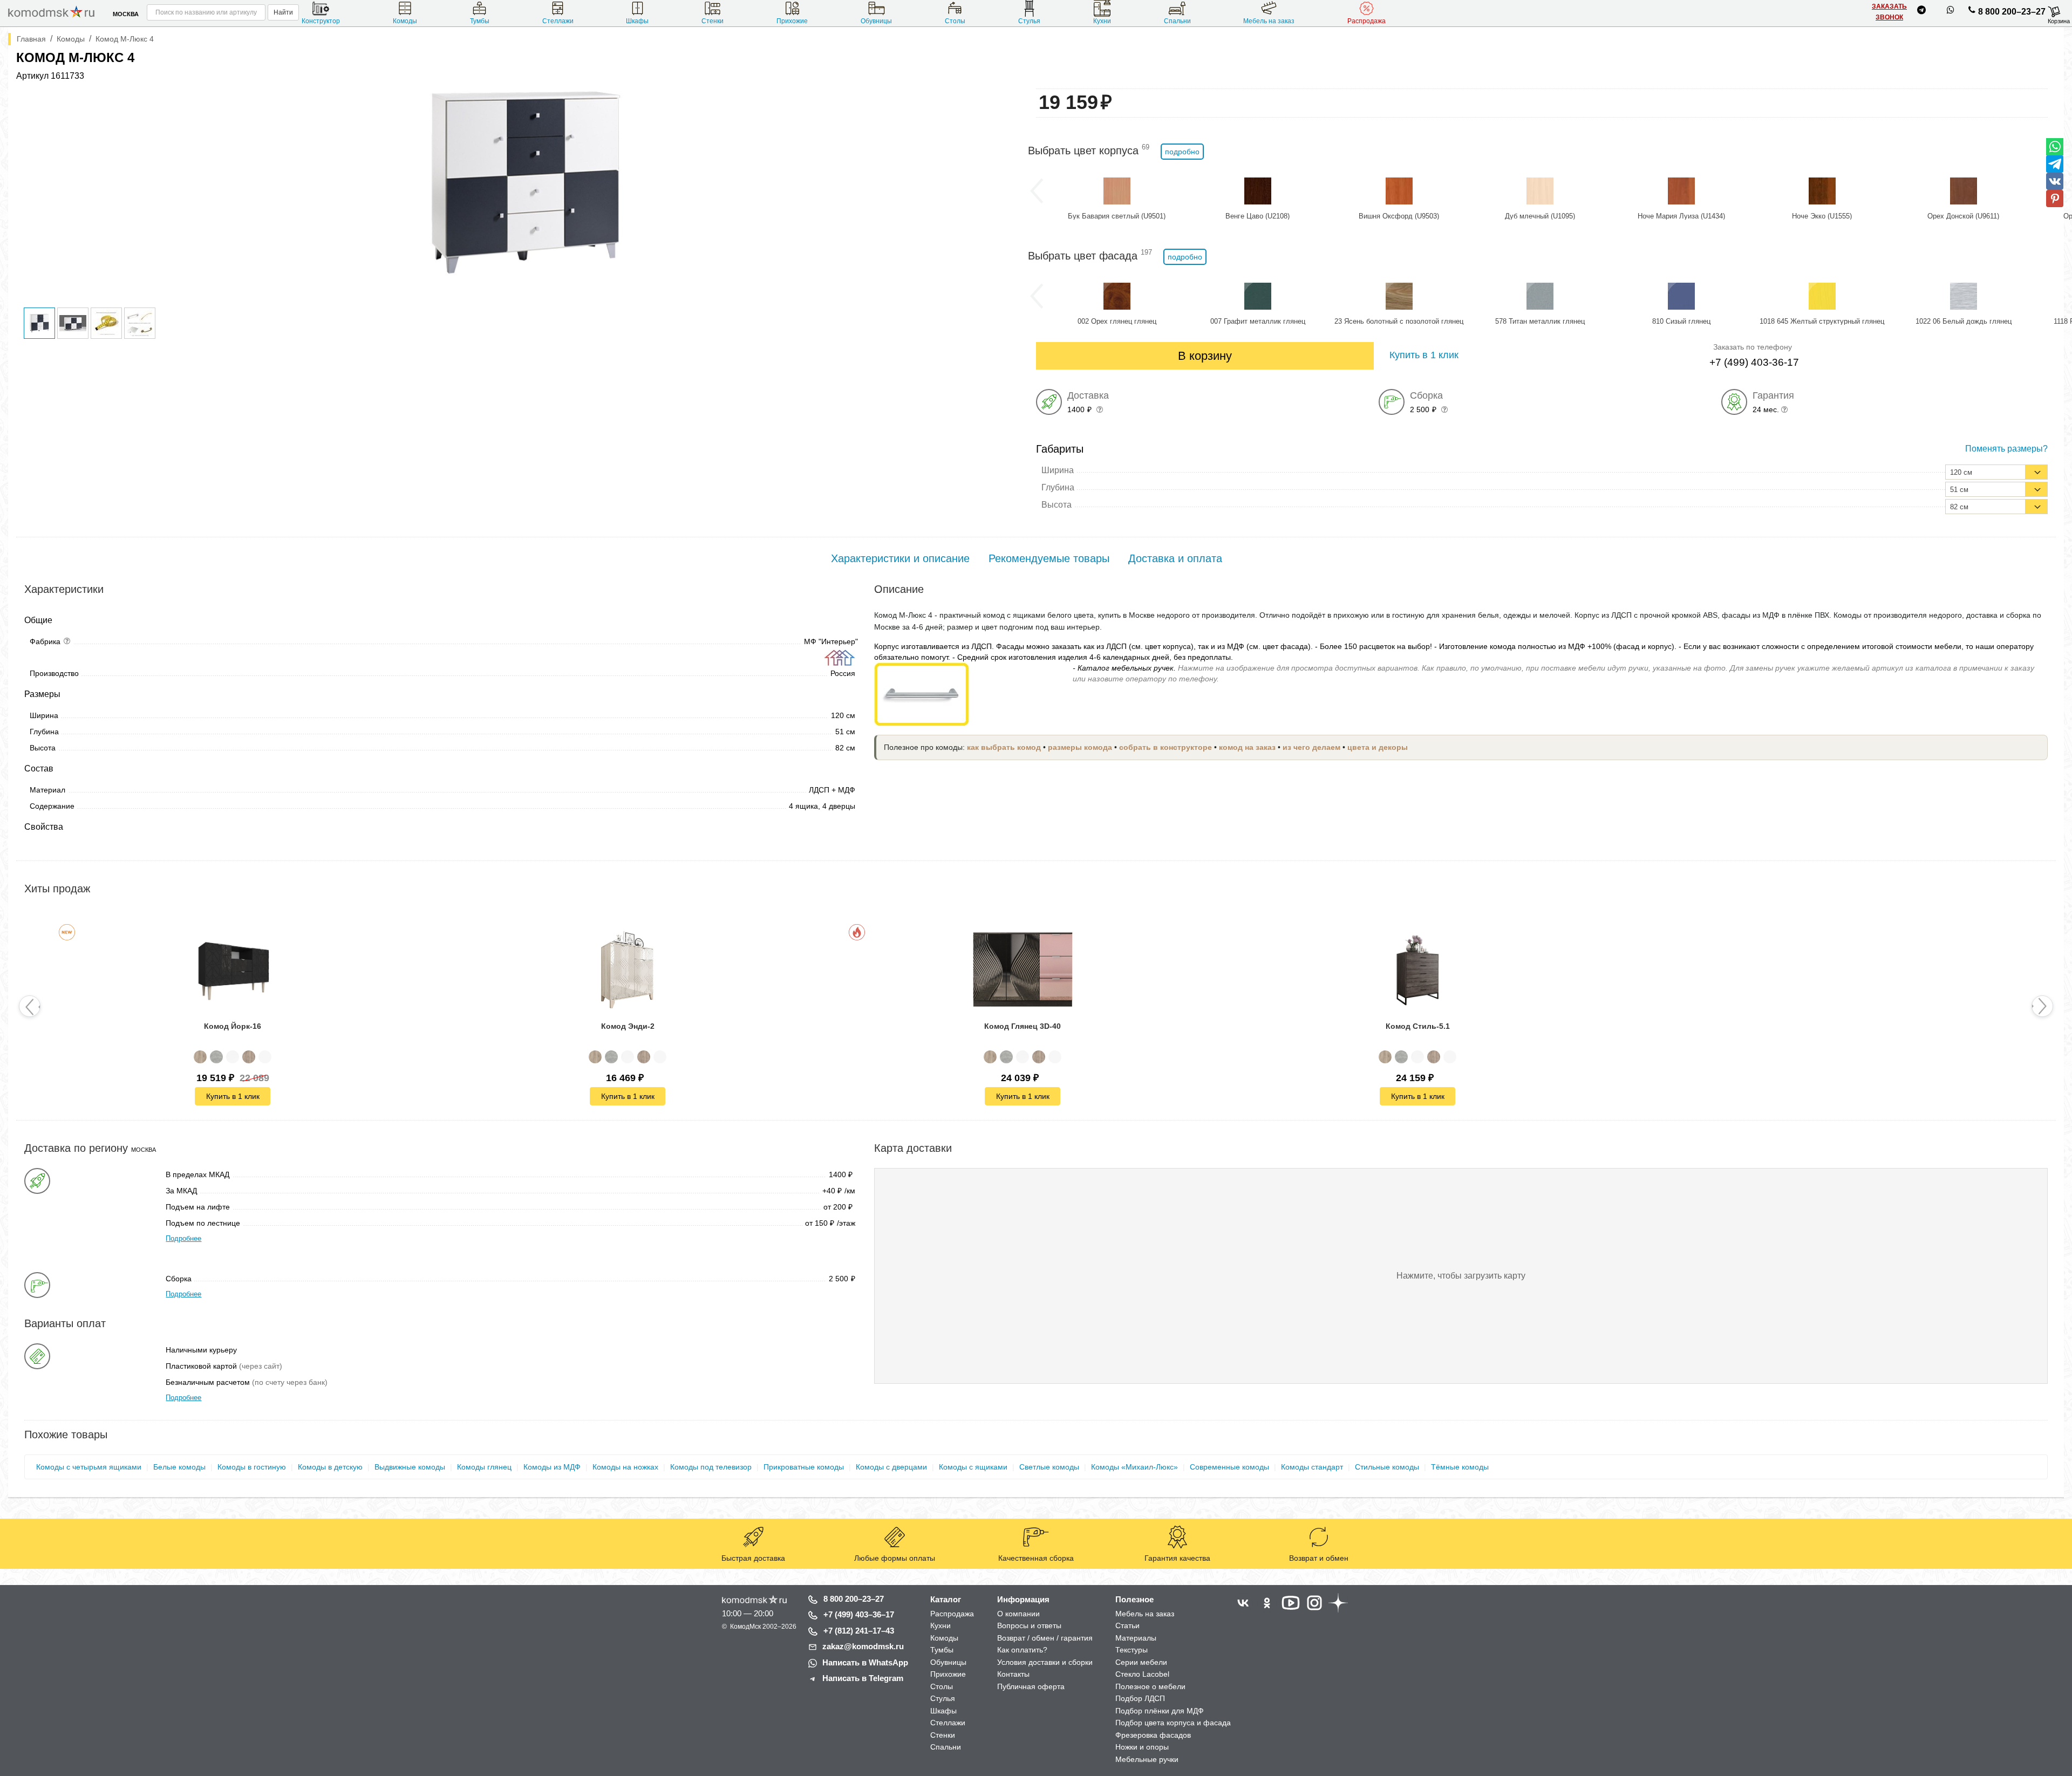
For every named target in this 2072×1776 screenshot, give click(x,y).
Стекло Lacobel (1142, 1674)
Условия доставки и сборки (1045, 1662)
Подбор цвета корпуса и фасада (1173, 1723)
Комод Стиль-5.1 (1418, 1026)
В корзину (1205, 356)
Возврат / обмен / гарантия (1045, 1638)
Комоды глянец (484, 1467)
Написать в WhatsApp (865, 1662)
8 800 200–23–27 (2012, 12)
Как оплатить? (1022, 1650)
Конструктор (321, 21)
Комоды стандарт (1312, 1467)
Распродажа (1366, 21)
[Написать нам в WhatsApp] (1951, 12)
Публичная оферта (1031, 1686)
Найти (283, 12)
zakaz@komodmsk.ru (863, 1646)
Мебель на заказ (1269, 21)
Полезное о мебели (1150, 1686)
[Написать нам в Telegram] (1921, 12)
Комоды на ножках (625, 1467)
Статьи (1127, 1625)
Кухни (1102, 21)
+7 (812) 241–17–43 (859, 1631)
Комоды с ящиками (973, 1467)
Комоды (405, 21)
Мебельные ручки (1147, 1759)
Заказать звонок (1889, 12)
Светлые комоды (1049, 1467)
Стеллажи (558, 21)
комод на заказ (1247, 747)
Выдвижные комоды (410, 1467)
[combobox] (1996, 472)
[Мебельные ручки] (922, 693)
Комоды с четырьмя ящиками (89, 1467)
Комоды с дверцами (891, 1467)
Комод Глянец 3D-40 (1023, 1026)
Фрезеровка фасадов (1153, 1735)
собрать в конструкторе (1165, 747)
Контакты (1013, 1674)
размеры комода (1080, 747)
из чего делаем (1311, 747)
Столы (955, 21)
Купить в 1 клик (233, 1096)
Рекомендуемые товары (1049, 558)
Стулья (1029, 21)
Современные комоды (1229, 1467)
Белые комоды (179, 1467)
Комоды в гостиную (252, 1467)
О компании (1018, 1614)
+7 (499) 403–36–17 (859, 1614)
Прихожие (792, 21)
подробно (1182, 152)
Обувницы (876, 21)
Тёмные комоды (1460, 1467)
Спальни (1177, 21)
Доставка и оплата (1175, 558)
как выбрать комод (1004, 747)
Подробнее (183, 1238)
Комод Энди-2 (628, 1026)
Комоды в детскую (330, 1467)
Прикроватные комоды (804, 1467)
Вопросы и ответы (1029, 1625)
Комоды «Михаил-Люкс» (1134, 1467)
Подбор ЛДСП (1140, 1698)
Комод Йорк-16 (233, 1026)
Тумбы (480, 21)
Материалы (1136, 1638)
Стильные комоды (1387, 1467)
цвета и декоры (1378, 747)
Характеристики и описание (900, 558)
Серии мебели (1141, 1662)
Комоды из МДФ (552, 1467)
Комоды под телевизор (711, 1467)
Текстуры (1132, 1650)
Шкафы (637, 21)
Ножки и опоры (1142, 1747)
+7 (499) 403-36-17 (1754, 362)
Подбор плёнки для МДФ (1160, 1711)
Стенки (713, 21)
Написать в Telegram (863, 1678)
